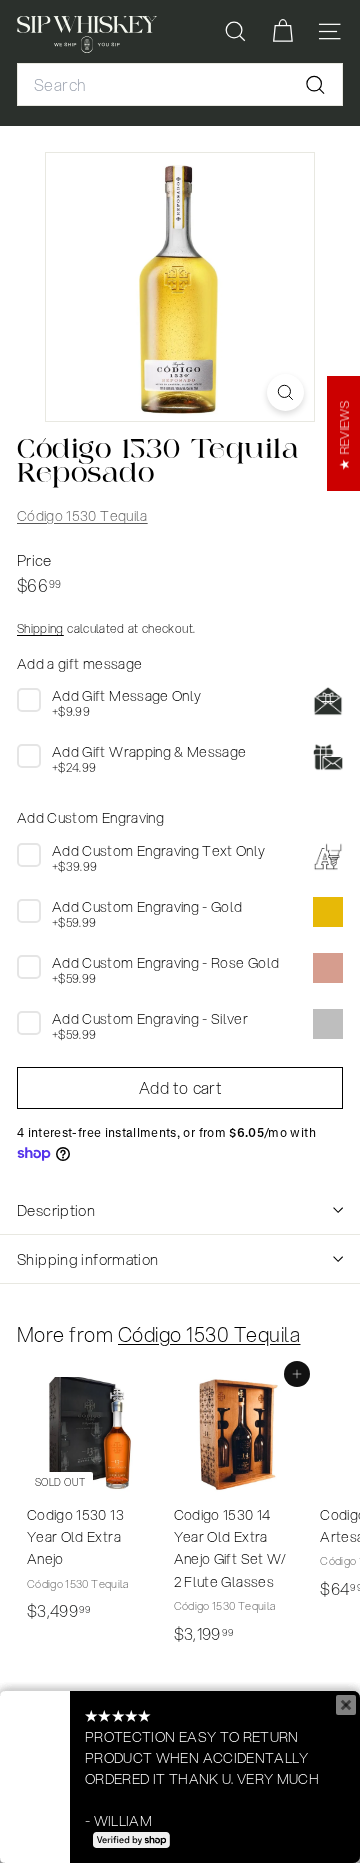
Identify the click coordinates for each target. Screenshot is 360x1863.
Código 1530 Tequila (82, 516)
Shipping (40, 628)
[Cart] (282, 31)
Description (56, 1210)
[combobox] (180, 85)
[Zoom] (285, 392)
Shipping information (88, 1259)
